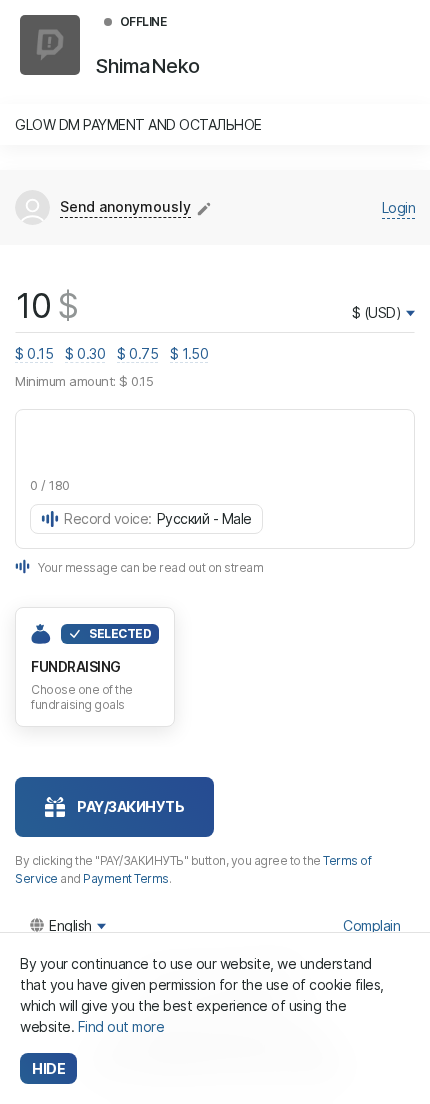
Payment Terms (126, 878)
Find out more (121, 1026)
